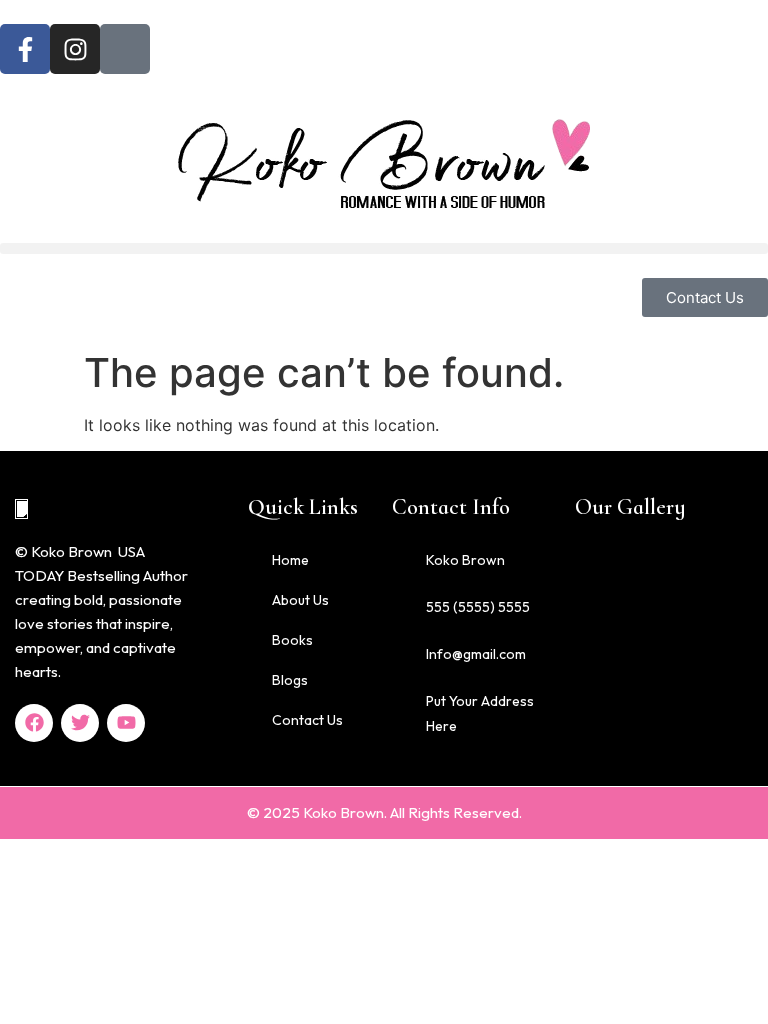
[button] (384, 248)
